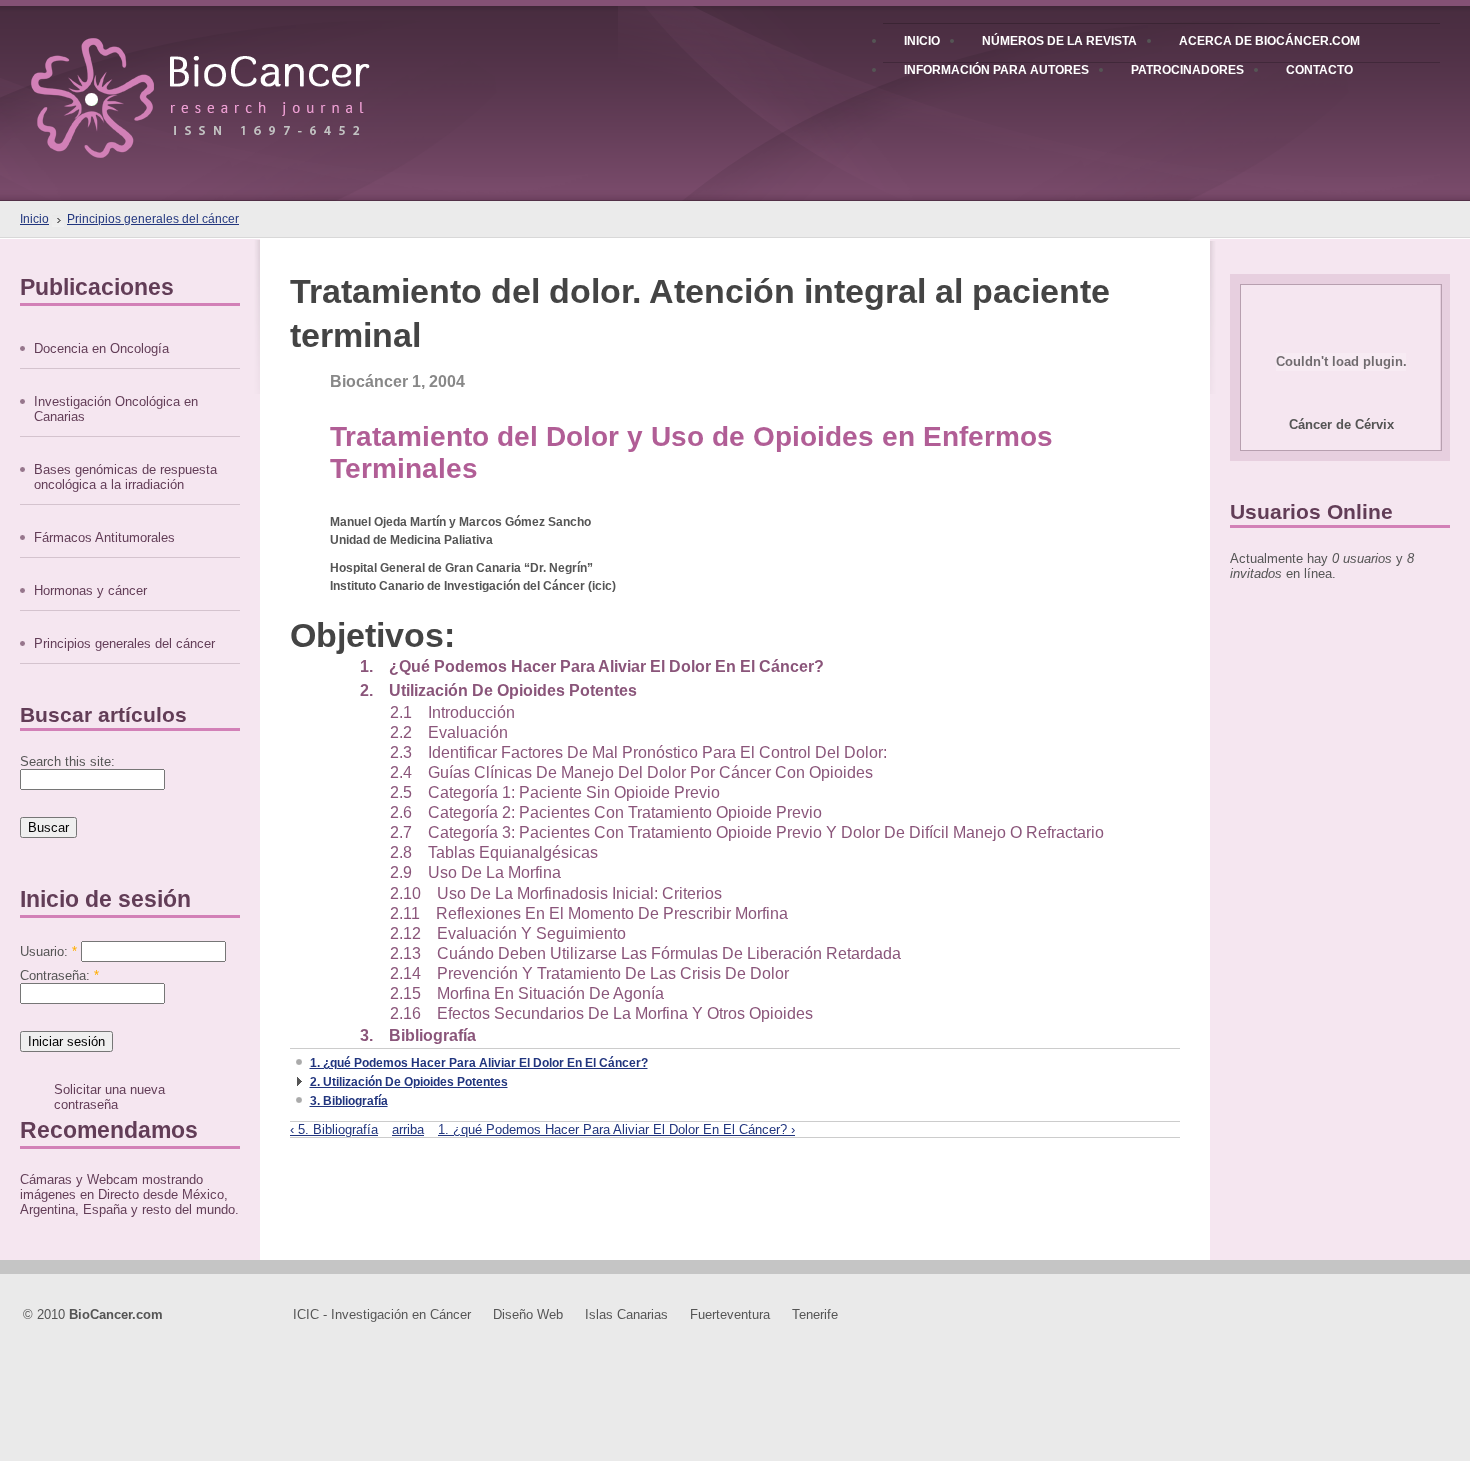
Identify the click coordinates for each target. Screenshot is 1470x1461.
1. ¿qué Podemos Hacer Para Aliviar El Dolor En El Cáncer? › (616, 1129)
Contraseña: (59, 975)
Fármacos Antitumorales (104, 537)
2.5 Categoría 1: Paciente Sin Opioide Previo (555, 792)
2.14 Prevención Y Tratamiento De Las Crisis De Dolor (589, 973)
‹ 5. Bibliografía (334, 1129)
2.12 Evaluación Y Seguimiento (508, 933)
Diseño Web (528, 1314)
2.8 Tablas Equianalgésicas (494, 852)
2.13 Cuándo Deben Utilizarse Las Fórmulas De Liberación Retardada (645, 953)
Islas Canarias (626, 1314)
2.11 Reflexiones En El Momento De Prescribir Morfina (589, 913)
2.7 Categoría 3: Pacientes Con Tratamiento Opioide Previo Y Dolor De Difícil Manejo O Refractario (747, 832)
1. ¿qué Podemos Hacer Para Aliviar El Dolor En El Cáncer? (592, 666)
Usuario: (48, 951)
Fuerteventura (730, 1314)
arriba (408, 1129)
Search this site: (67, 761)
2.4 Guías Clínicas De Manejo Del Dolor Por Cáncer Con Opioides (631, 772)
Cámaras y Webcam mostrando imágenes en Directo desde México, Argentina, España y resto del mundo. (129, 1194)
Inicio (34, 219)
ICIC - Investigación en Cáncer (382, 1314)
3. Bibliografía (418, 1035)
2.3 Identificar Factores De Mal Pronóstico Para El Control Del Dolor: (638, 752)
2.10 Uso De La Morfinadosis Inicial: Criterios (556, 893)
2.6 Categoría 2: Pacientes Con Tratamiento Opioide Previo (606, 812)
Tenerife (815, 1314)
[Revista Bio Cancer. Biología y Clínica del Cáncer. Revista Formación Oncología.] (234, 79)
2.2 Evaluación (449, 732)
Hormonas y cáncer (90, 590)
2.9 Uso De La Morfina (475, 872)
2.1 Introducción (452, 712)
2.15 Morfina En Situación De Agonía (527, 993)
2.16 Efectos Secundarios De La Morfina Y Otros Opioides (601, 1013)
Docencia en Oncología (101, 348)
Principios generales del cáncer (153, 219)
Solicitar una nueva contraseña (109, 1097)
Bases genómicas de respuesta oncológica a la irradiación (125, 477)
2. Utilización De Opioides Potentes (498, 690)
